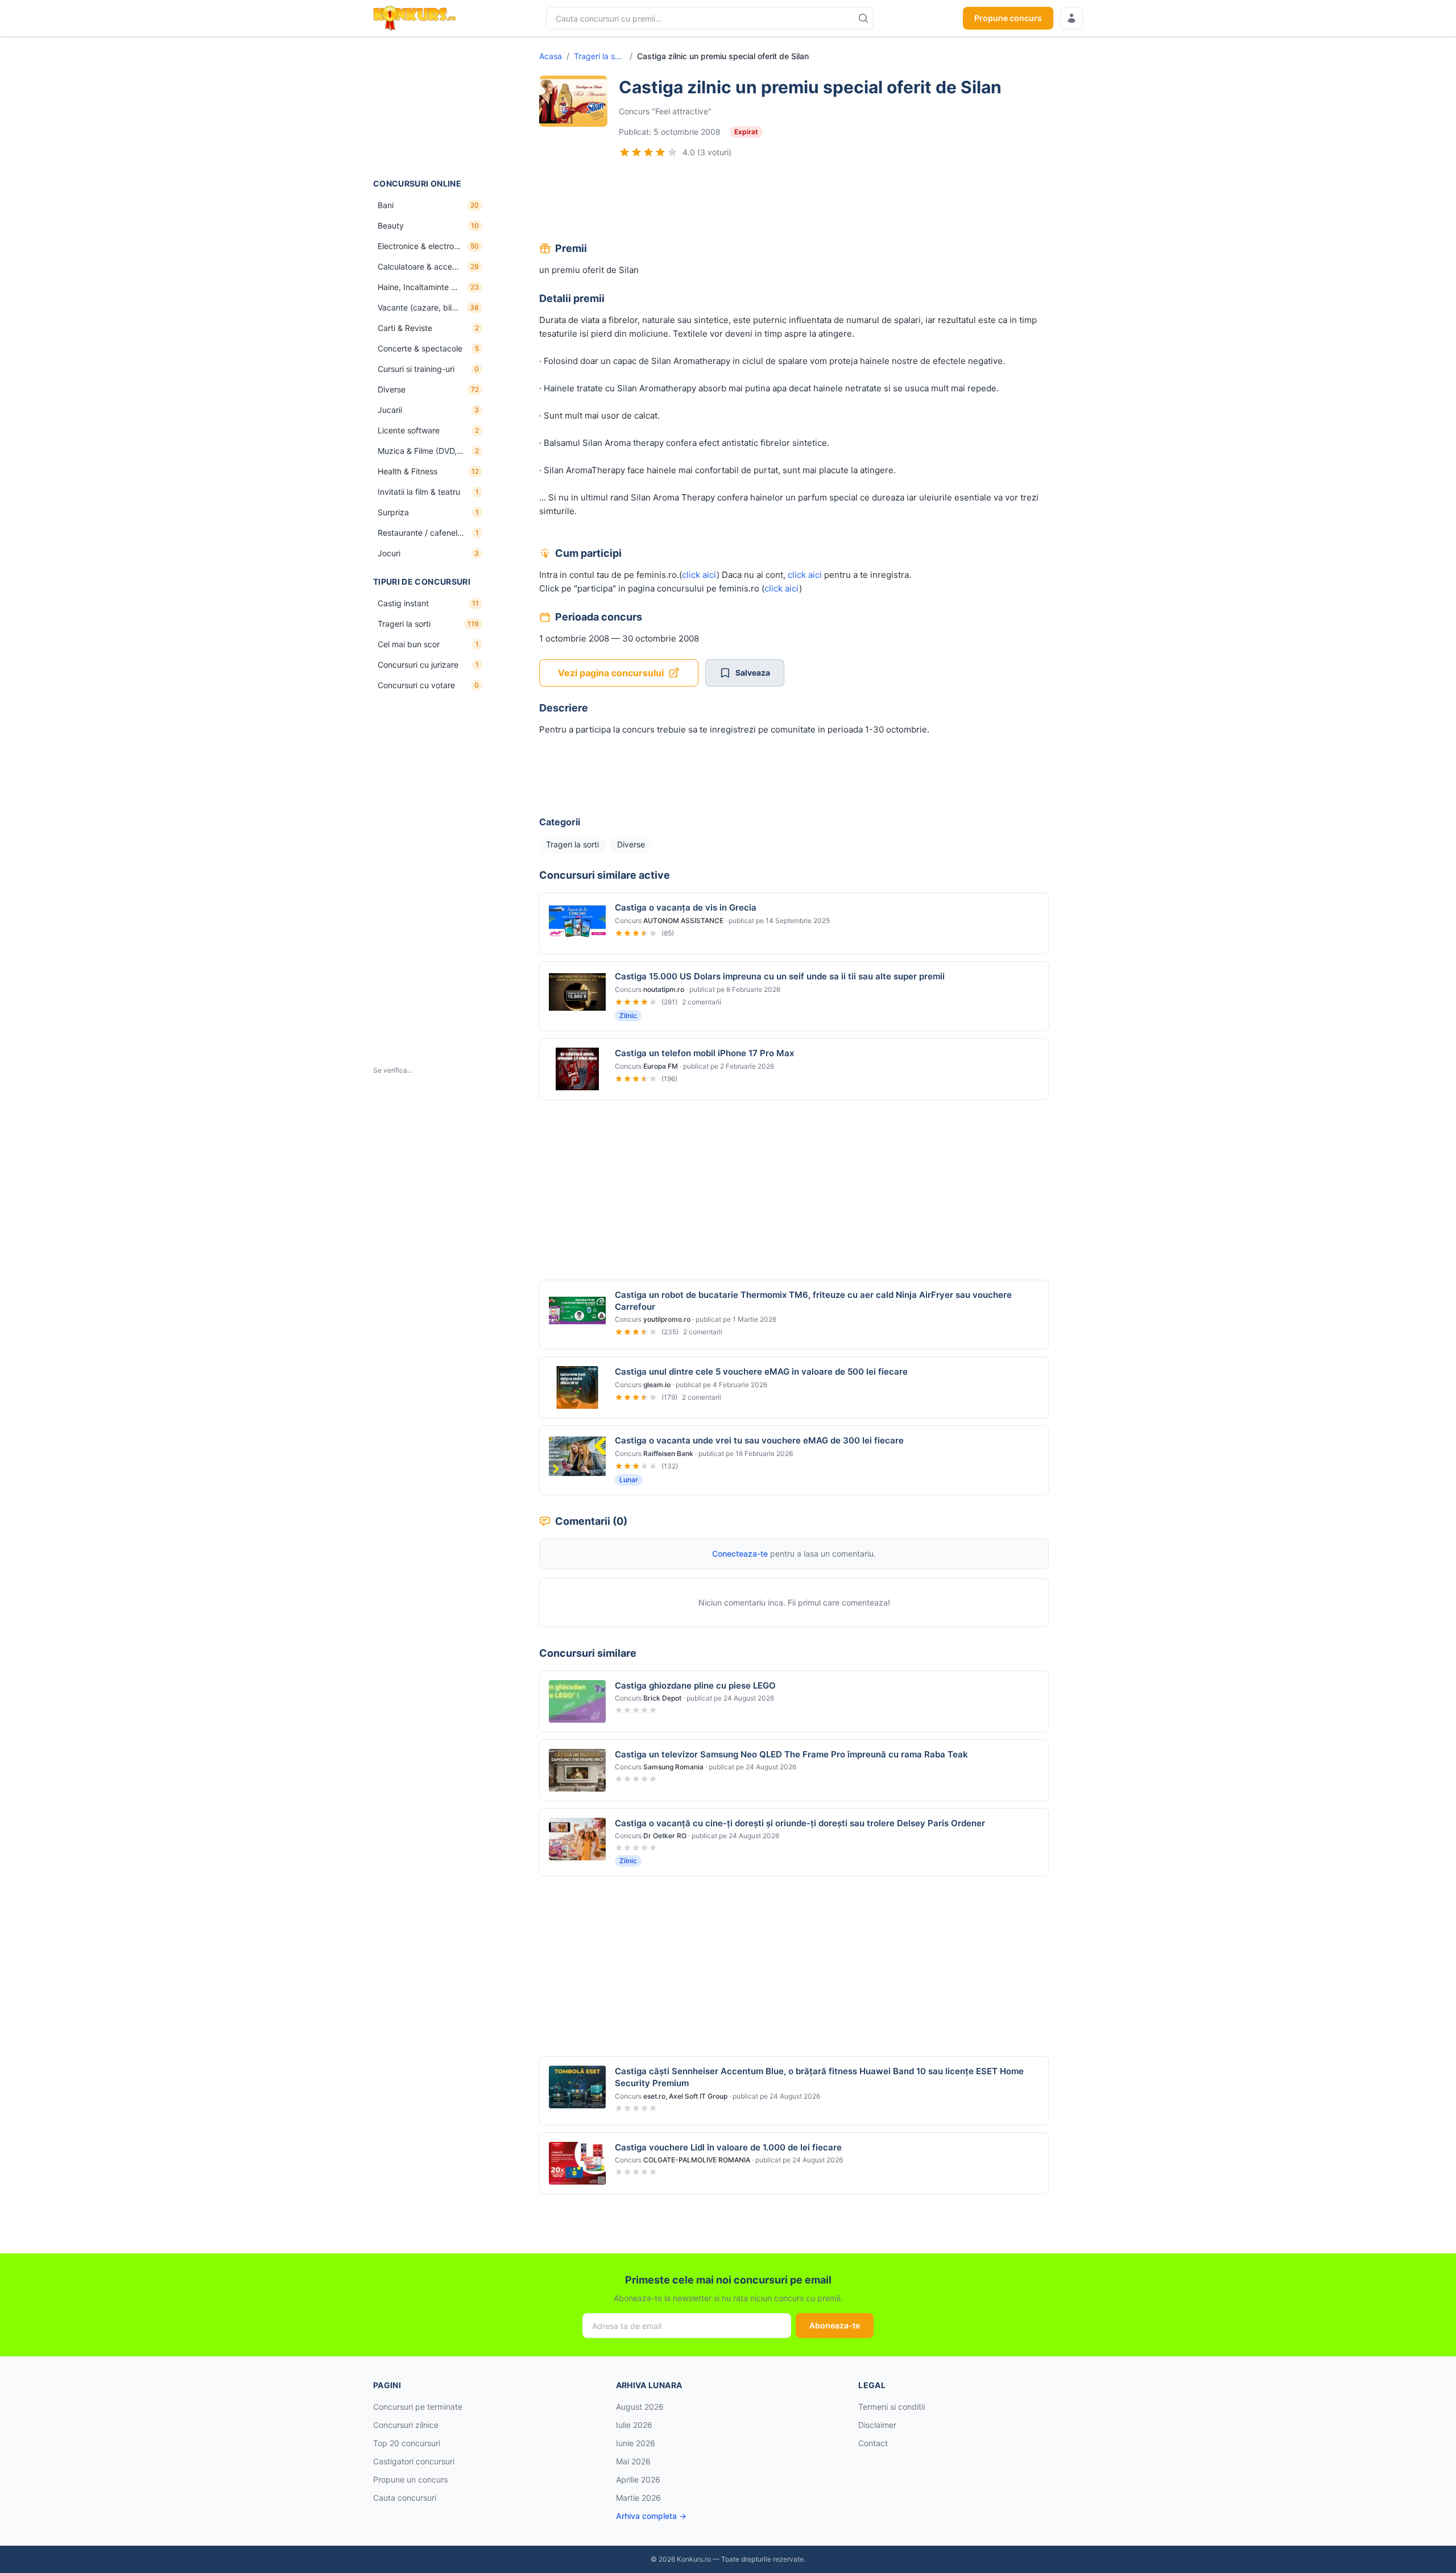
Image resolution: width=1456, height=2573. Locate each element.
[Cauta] (863, 18)
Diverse (631, 844)
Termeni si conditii (892, 2407)
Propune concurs (1008, 18)
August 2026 (640, 2407)
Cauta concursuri (405, 2498)
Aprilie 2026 (638, 2479)
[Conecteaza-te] (1072, 18)
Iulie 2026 (634, 2425)
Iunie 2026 (636, 2443)
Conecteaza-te (740, 1554)
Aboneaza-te (835, 2325)
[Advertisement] (430, 107)
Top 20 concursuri (407, 2443)
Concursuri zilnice (406, 2425)
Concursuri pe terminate (418, 2407)
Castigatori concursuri (414, 2461)
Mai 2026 (633, 2461)
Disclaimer (877, 2425)
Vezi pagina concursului (611, 673)
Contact (873, 2443)
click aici (699, 575)
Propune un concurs (410, 2479)
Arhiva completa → (651, 2516)
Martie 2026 (638, 2498)
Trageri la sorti (599, 56)
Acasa (551, 56)
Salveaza (753, 673)
